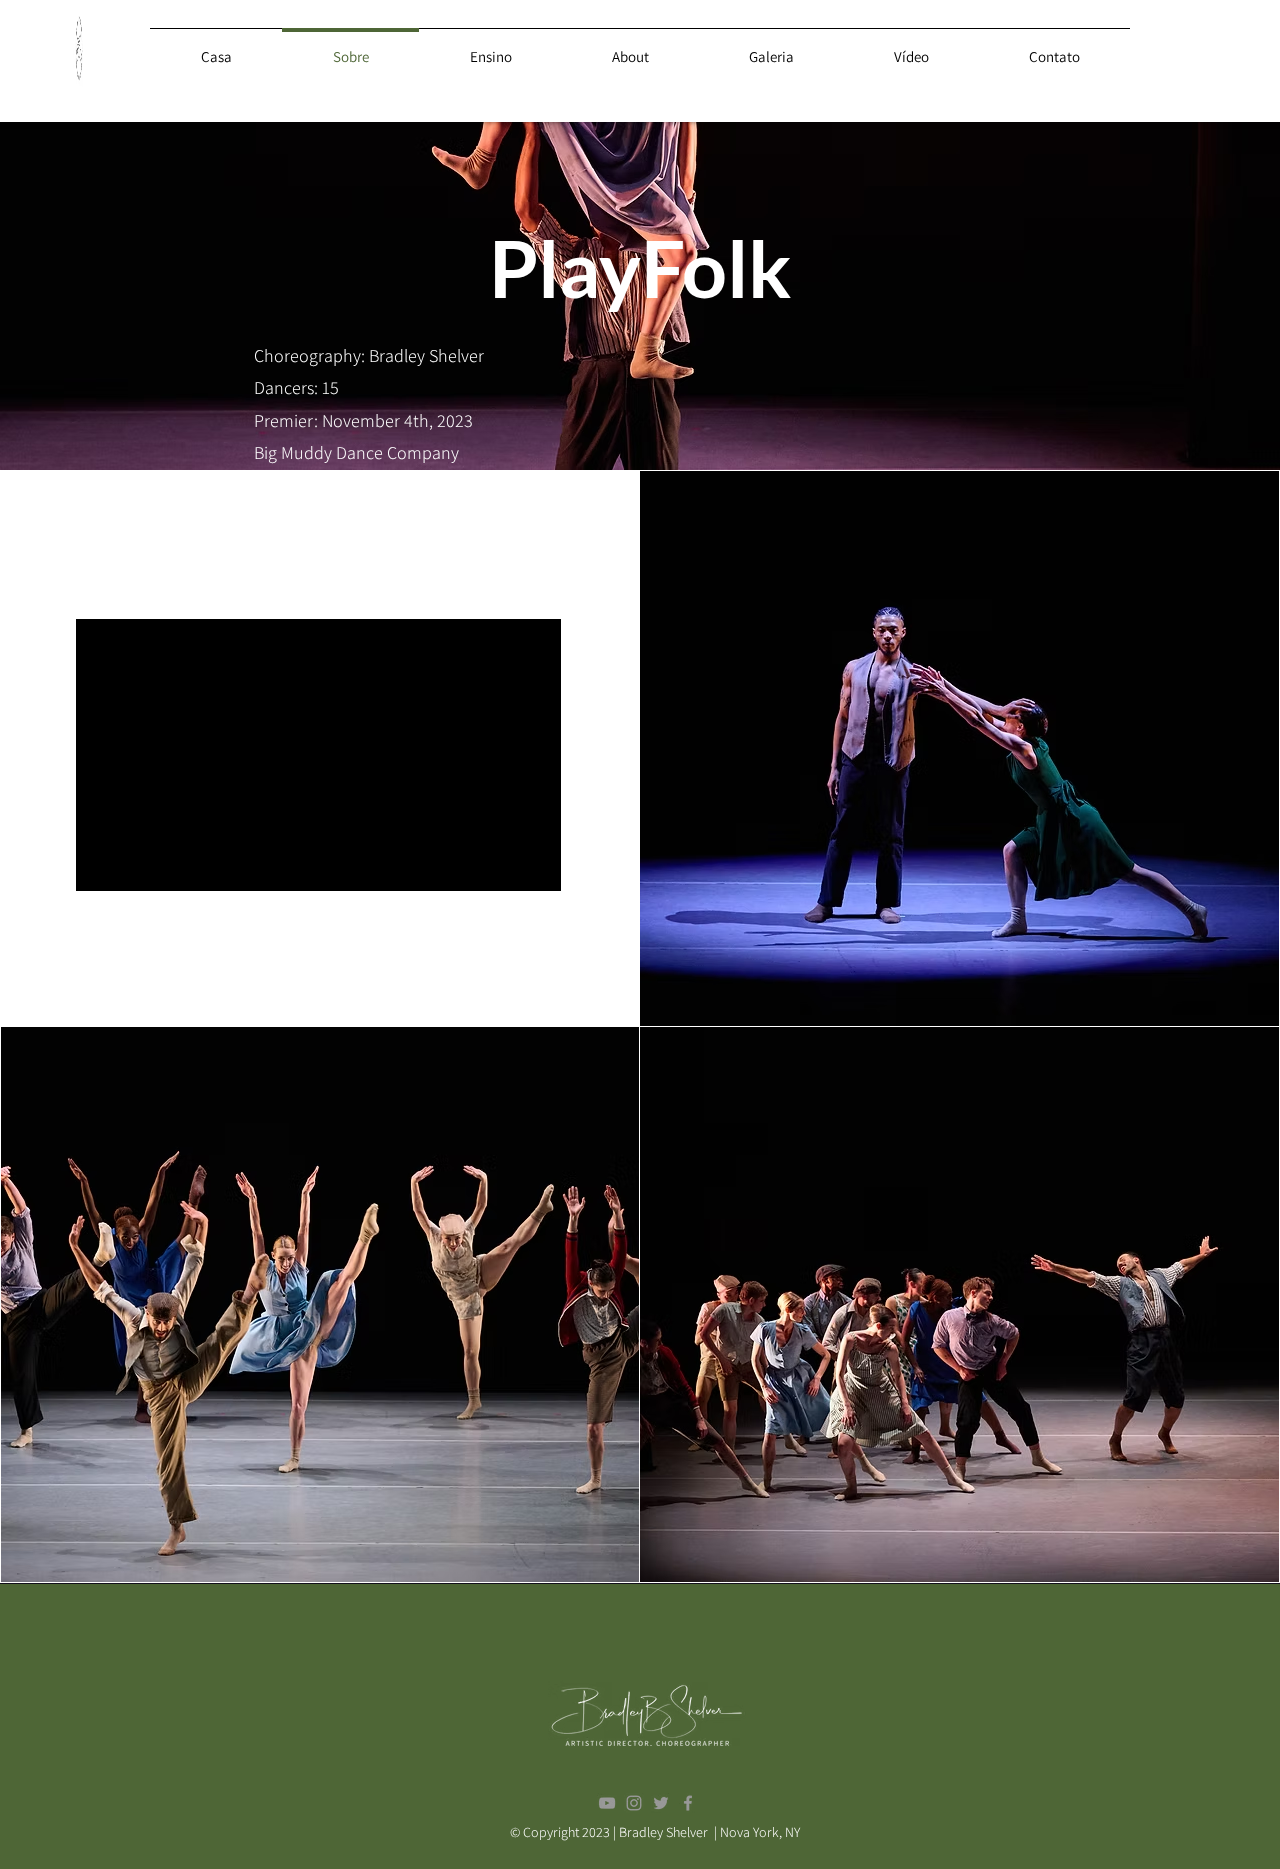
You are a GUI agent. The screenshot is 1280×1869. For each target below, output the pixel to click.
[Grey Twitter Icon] (661, 1803)
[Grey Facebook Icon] (688, 1803)
